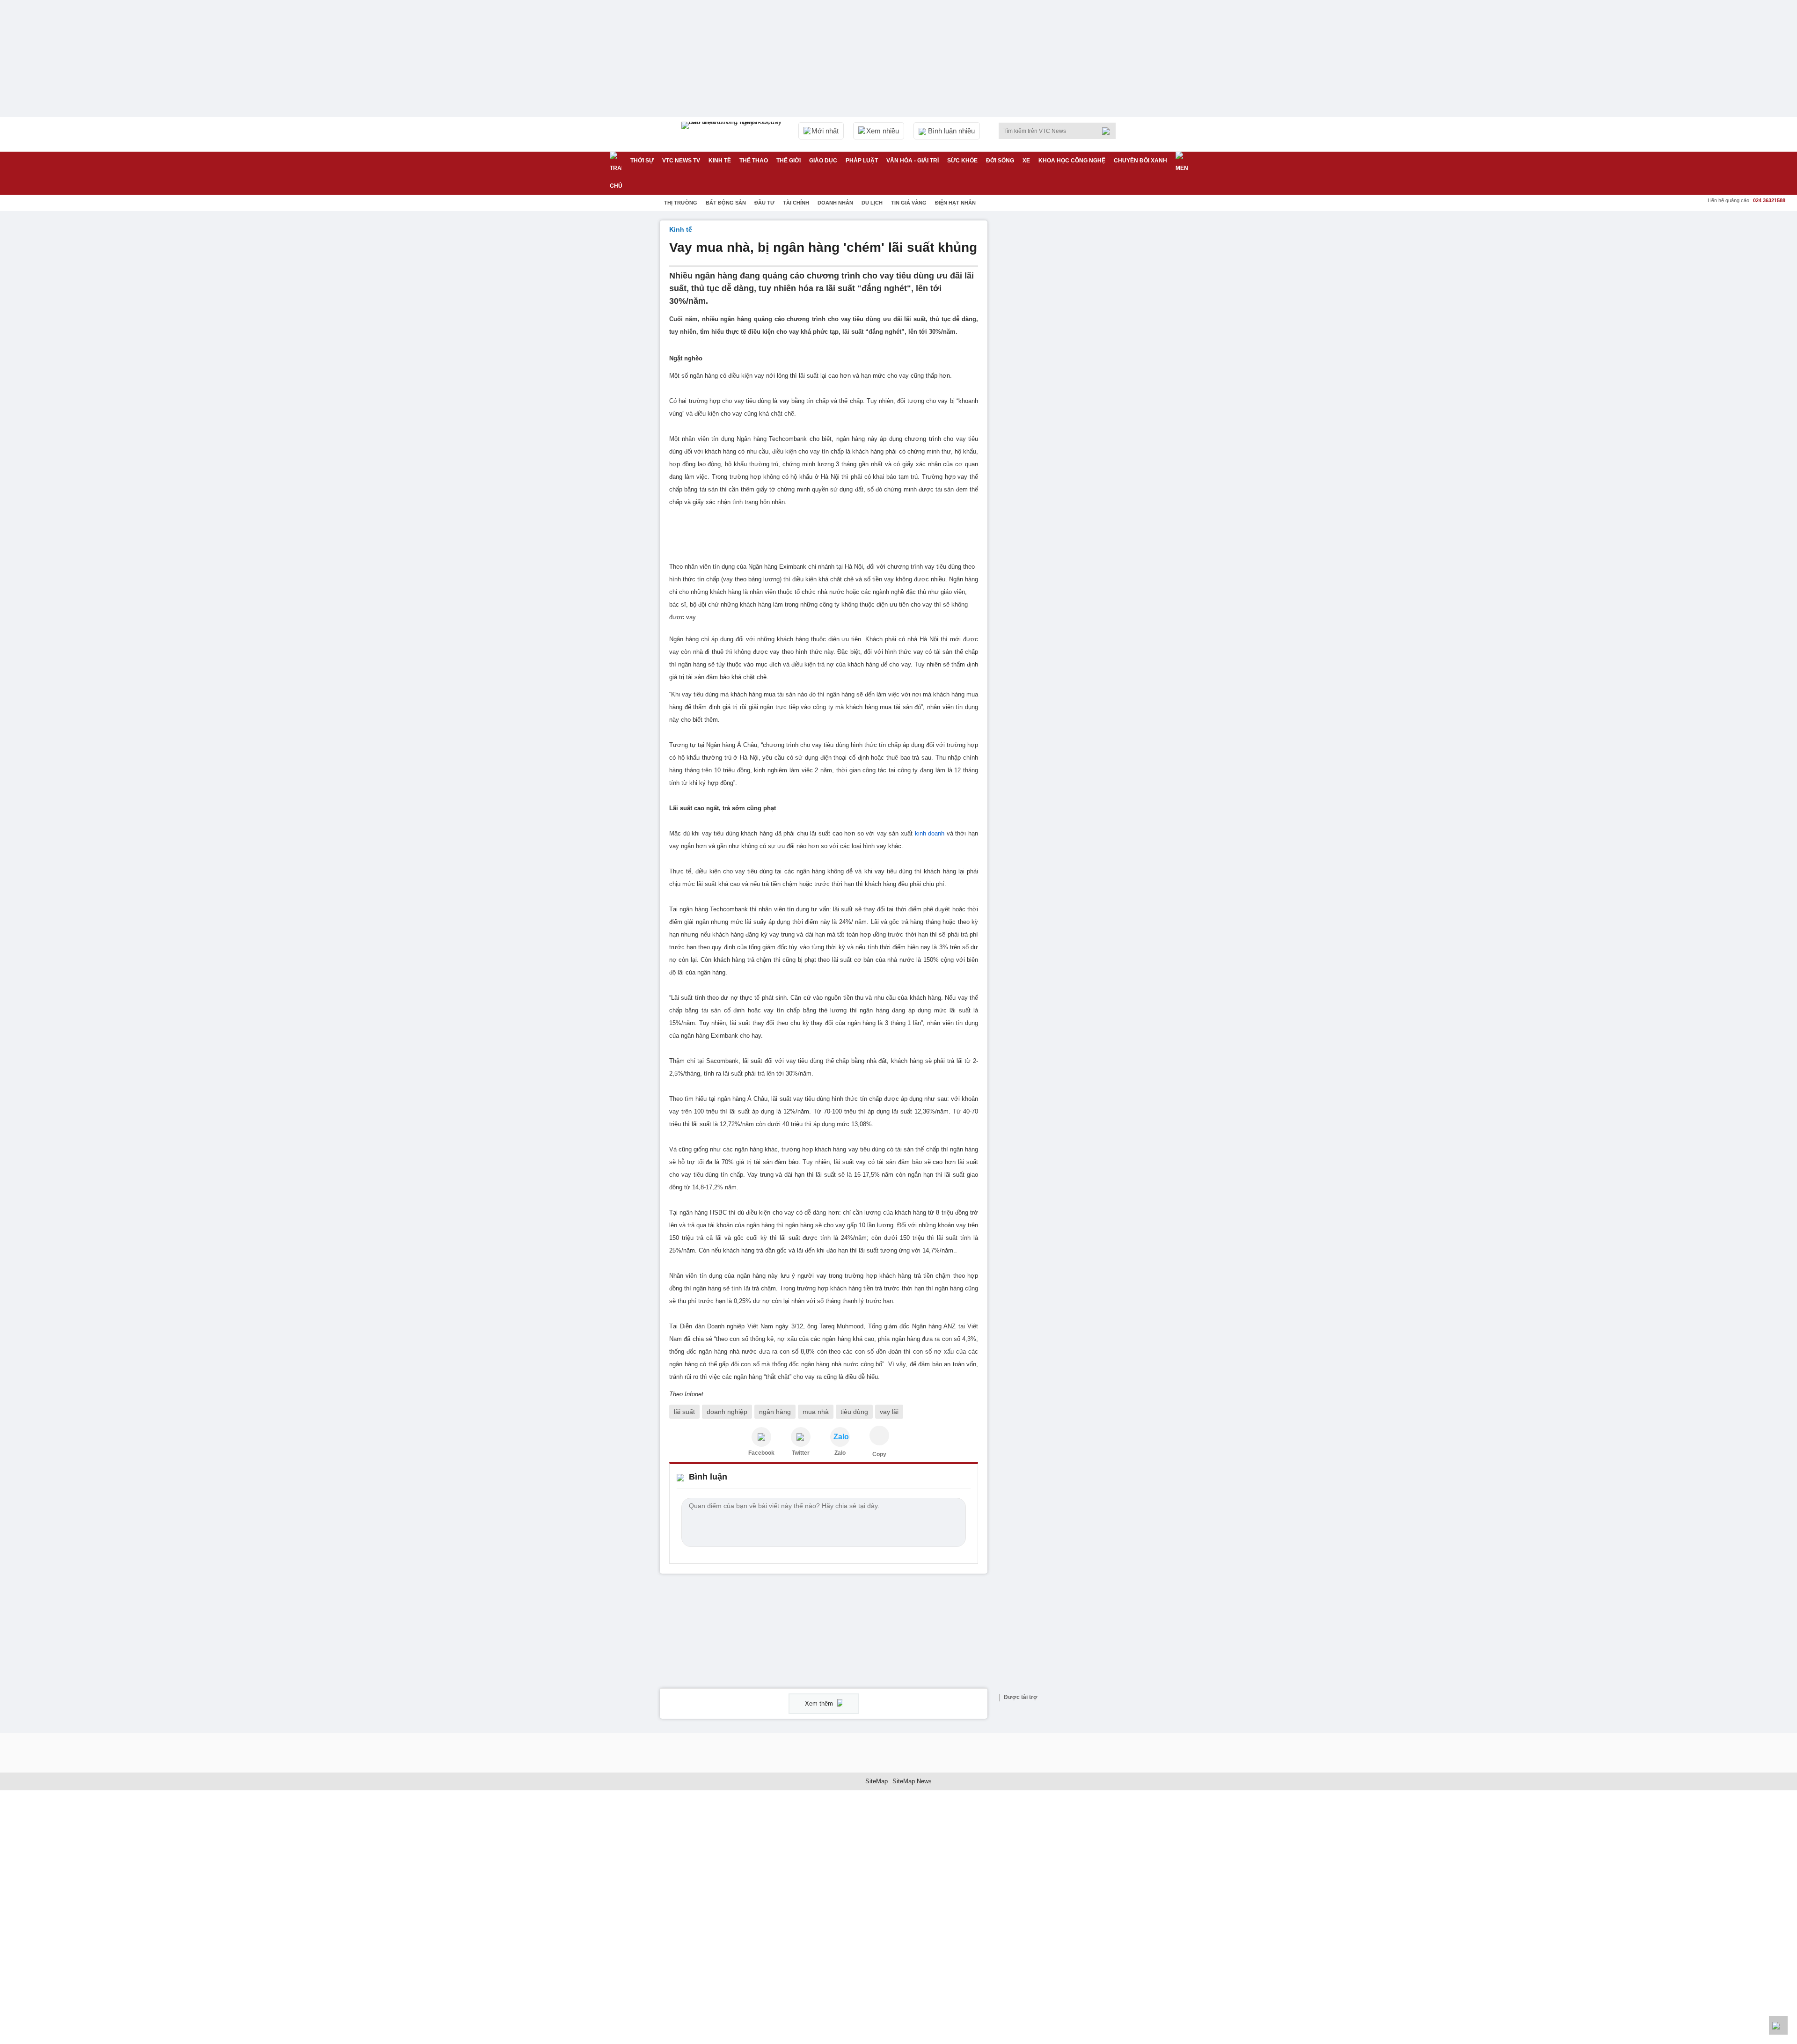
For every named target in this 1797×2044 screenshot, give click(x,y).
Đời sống (1000, 161)
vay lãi (889, 1412)
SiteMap (877, 1781)
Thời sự (642, 161)
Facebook (761, 1453)
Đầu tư (764, 203)
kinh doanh (930, 833)
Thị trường (681, 203)
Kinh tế (720, 161)
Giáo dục (823, 161)
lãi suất (684, 1412)
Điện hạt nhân (955, 203)
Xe (1026, 161)
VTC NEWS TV (681, 161)
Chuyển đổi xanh (1140, 161)
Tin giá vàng (909, 203)
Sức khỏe (962, 161)
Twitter (801, 1453)
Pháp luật (862, 161)
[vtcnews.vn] (761, 1437)
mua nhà (816, 1412)
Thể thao (754, 161)
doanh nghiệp (727, 1412)
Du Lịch (872, 203)
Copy (879, 1454)
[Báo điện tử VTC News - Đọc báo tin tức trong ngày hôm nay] (733, 134)
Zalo (840, 1453)
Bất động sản (726, 203)
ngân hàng (775, 1412)
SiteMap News (912, 1781)
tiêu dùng (854, 1412)
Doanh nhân (835, 203)
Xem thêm (820, 1703)
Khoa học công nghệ (1072, 161)
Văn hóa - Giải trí (913, 161)
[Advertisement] (1067, 361)
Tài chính (796, 203)
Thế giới (789, 161)
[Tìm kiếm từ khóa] (1109, 131)
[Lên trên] (1778, 2025)
